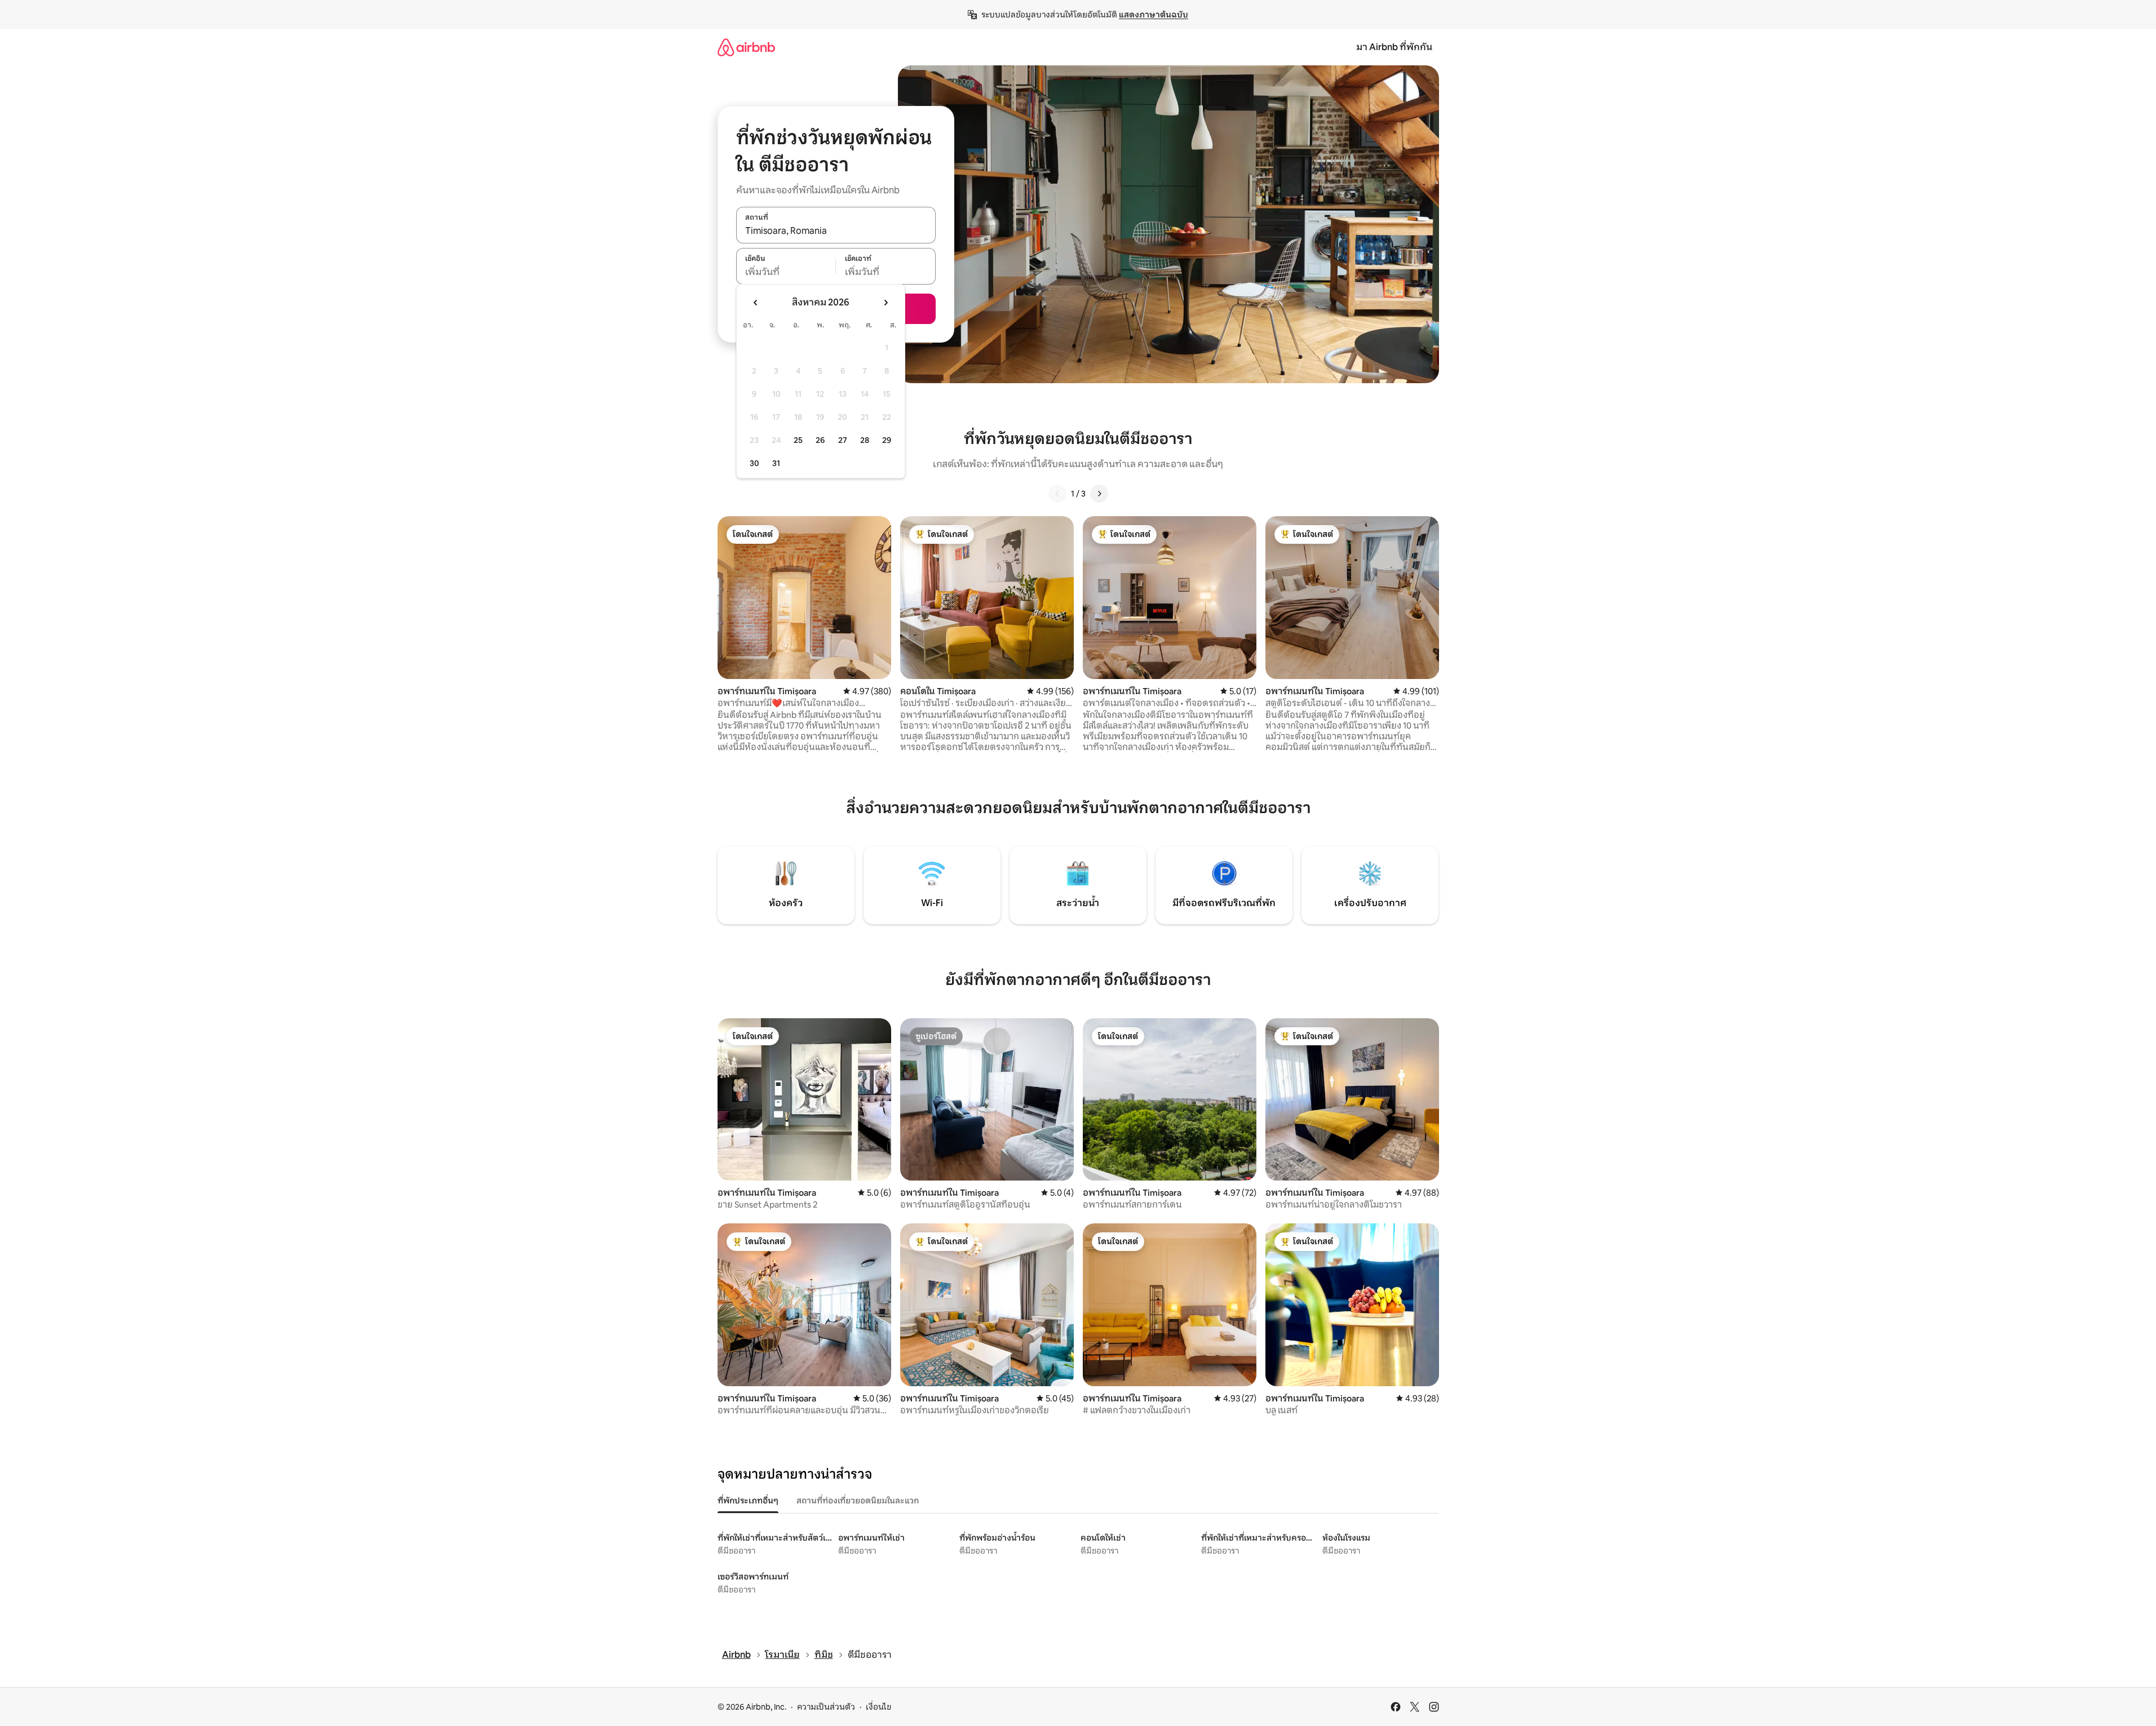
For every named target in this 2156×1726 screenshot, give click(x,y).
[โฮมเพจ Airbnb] (746, 47)
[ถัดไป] (1099, 494)
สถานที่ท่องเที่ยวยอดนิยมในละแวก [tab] (858, 1501)
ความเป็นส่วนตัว (826, 1707)
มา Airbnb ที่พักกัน (1394, 47)
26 (820, 440)
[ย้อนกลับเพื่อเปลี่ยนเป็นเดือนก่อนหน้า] (756, 303)
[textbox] (786, 272)
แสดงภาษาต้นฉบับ (1154, 15)
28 (865, 440)
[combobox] (836, 231)
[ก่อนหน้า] (1057, 494)
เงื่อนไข (878, 1707)
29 (887, 440)
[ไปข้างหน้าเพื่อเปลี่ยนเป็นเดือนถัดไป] (886, 303)
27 (843, 440)
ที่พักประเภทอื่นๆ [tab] (748, 1501)
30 (754, 463)
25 (798, 440)
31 (776, 463)
